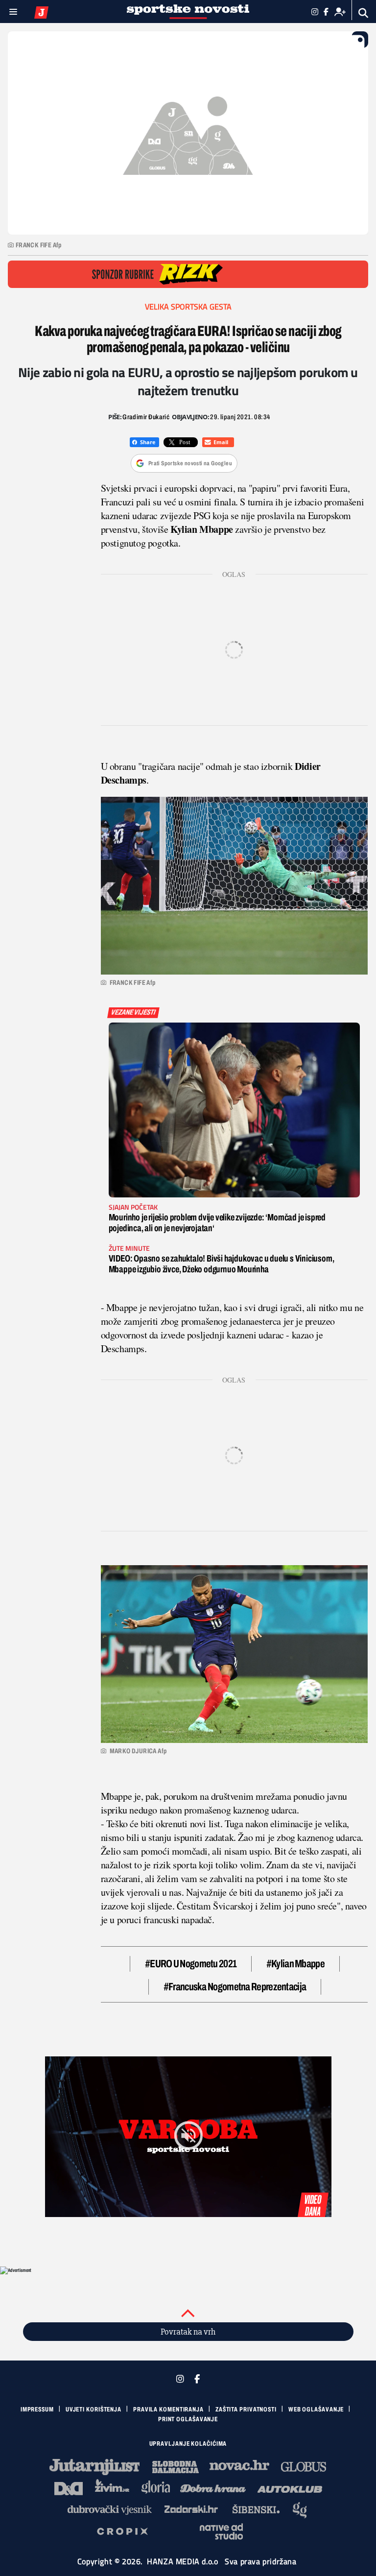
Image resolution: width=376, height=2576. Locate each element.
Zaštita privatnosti (246, 2409)
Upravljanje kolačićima (188, 2444)
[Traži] (364, 13)
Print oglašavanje (188, 2419)
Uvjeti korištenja (94, 2409)
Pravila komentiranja (168, 2409)
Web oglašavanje (316, 2409)
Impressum (37, 2409)
